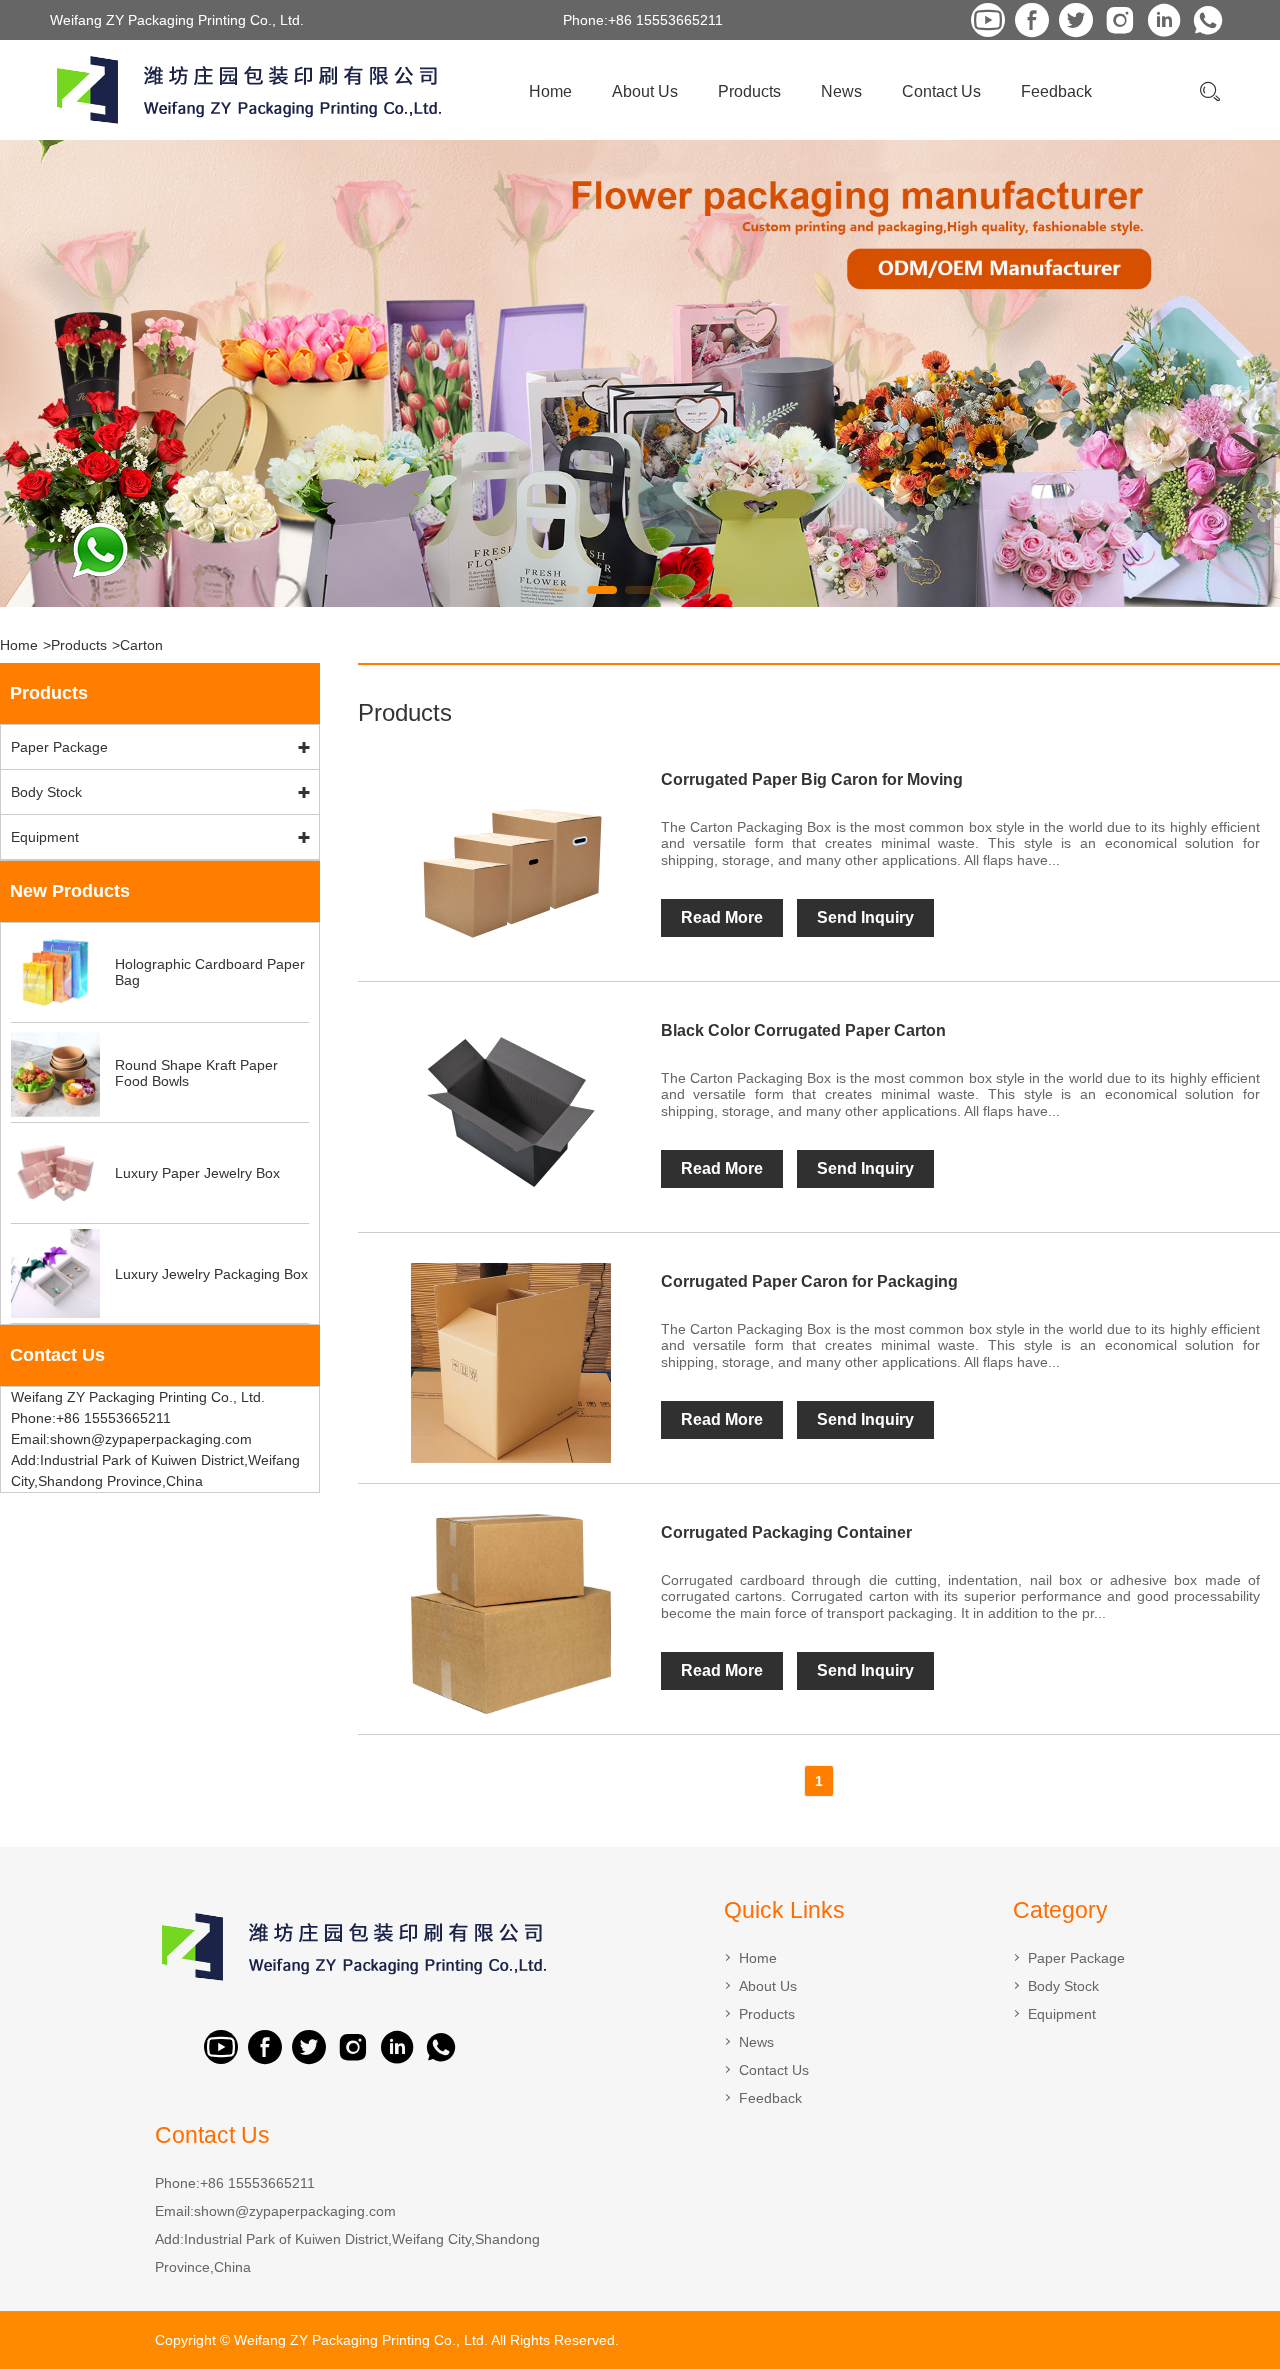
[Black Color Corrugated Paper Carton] (510, 1112)
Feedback (1056, 91)
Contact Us (941, 91)
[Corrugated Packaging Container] (510, 1614)
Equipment (45, 837)
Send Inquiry (865, 917)
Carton (141, 645)
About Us (645, 91)
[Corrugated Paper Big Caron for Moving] (510, 861)
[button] (564, 590)
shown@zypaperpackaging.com (295, 2211)
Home (550, 91)
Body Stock (46, 792)
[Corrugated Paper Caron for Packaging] (510, 1363)
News (841, 91)
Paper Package (59, 747)
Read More (722, 917)
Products (749, 91)
